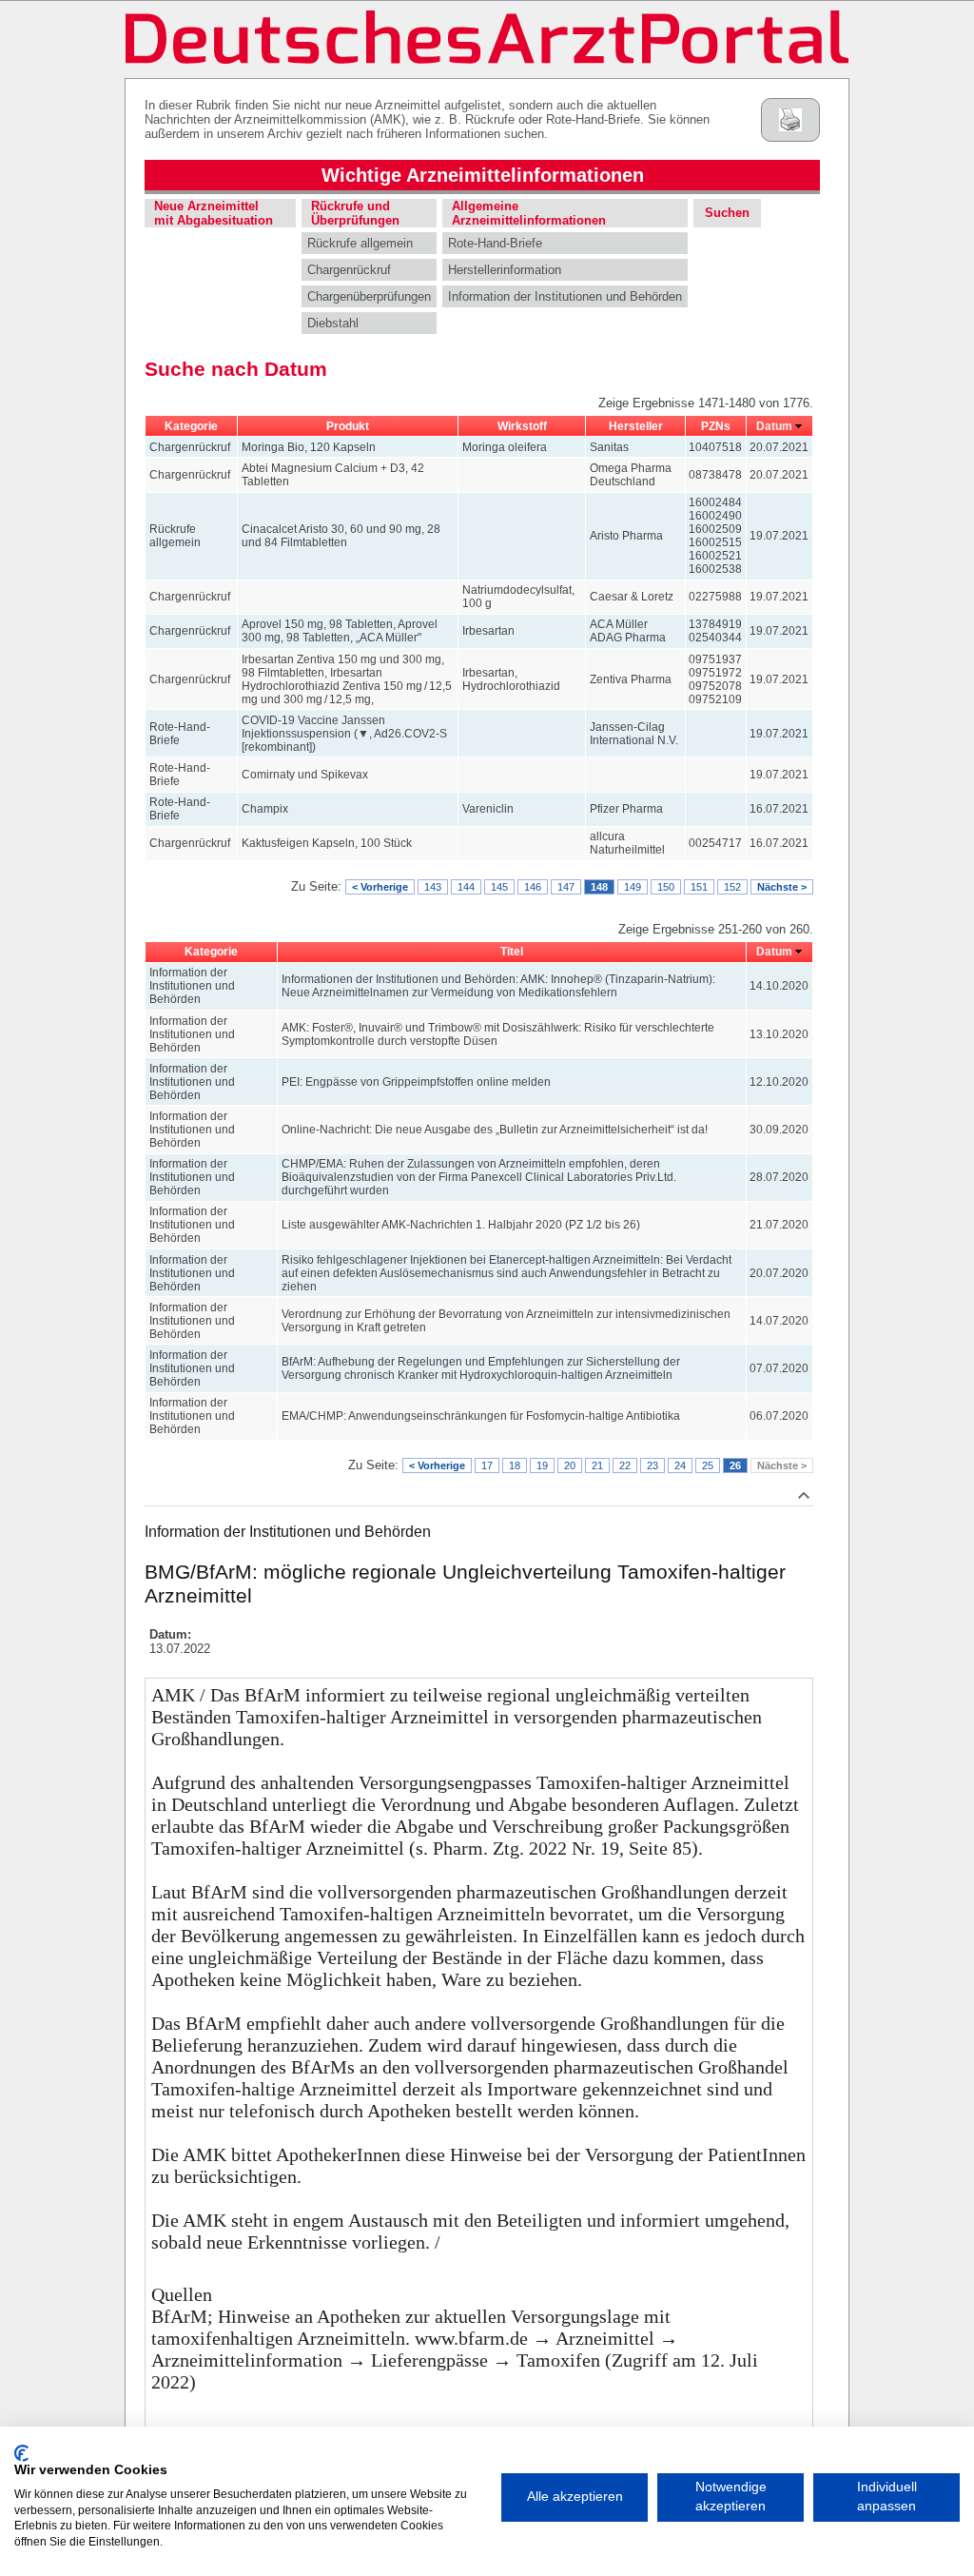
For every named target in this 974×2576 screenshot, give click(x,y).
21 (597, 1465)
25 (708, 1465)
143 (433, 887)
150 (666, 887)
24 (680, 1465)
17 (487, 1465)
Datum (774, 426)
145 (499, 887)
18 (515, 1465)
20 (570, 1465)
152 (732, 887)
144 (466, 887)
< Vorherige (380, 887)
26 (735, 1465)
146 (533, 887)
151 (699, 887)
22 (625, 1465)
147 (566, 887)
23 (653, 1465)
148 (599, 887)
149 (633, 887)
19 (542, 1465)
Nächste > (782, 887)
